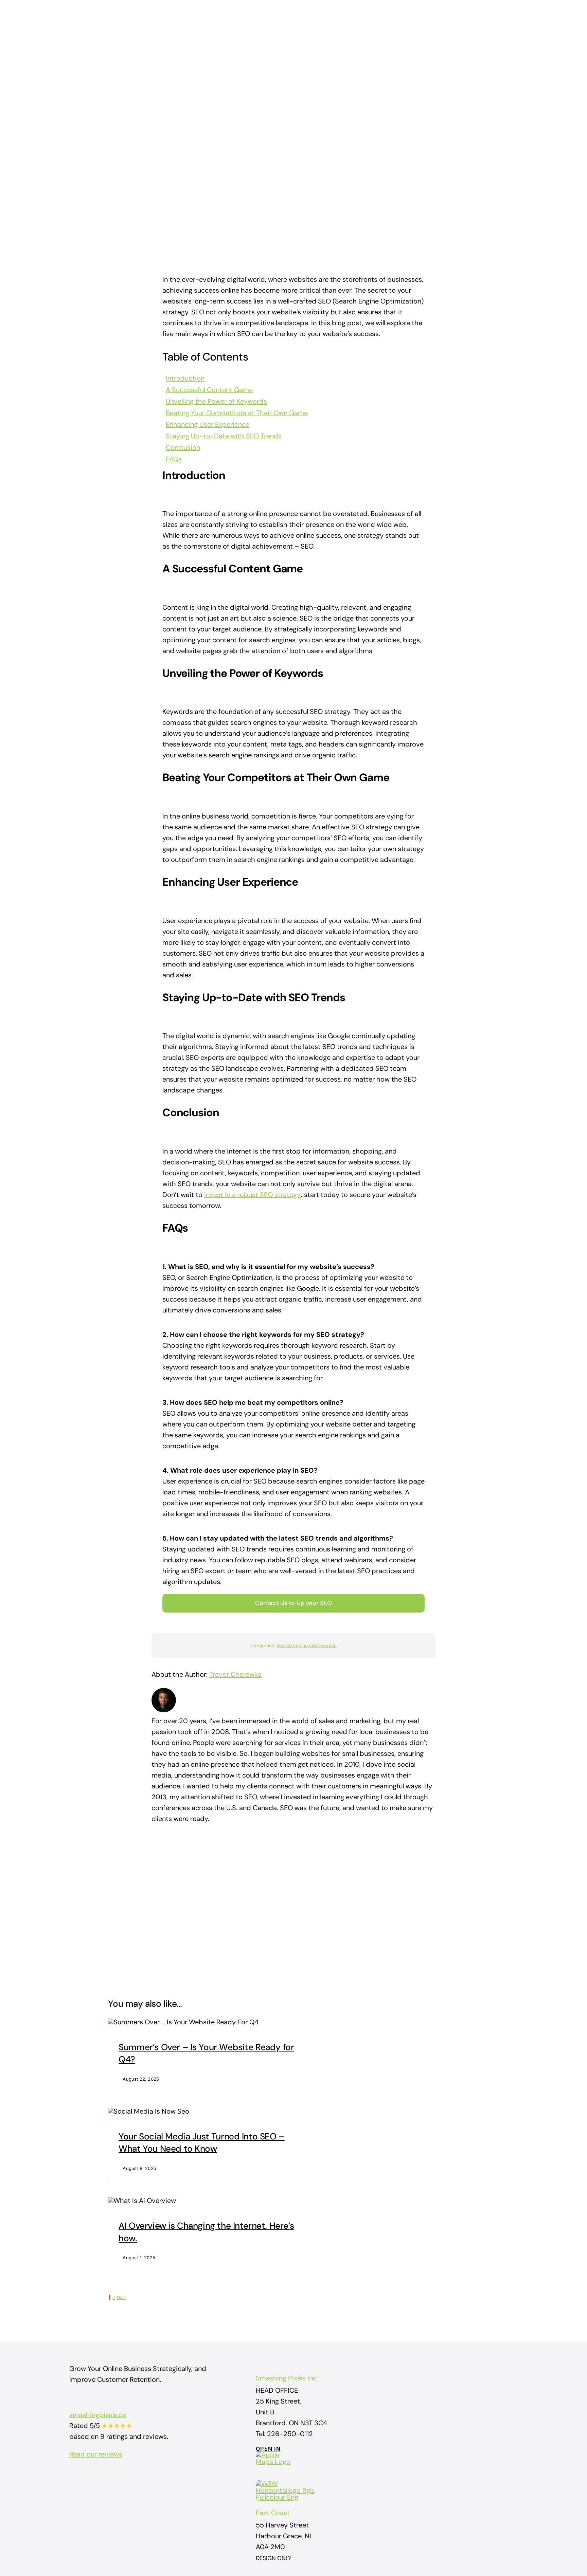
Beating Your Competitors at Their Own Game (237, 413)
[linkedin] (109, 2477)
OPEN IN (268, 2449)
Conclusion (183, 447)
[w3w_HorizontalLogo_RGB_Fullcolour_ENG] (286, 2484)
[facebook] (72, 2477)
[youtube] (96, 2477)
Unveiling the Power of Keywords (216, 401)
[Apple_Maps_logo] (276, 2455)
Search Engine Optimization (307, 1645)
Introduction (185, 378)
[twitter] (84, 2477)
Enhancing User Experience (208, 424)
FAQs (174, 459)
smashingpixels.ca (98, 2415)
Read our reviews (96, 2454)
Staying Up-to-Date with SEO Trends (224, 436)
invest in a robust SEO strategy (252, 1195)
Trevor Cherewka (235, 1674)
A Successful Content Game (209, 390)
